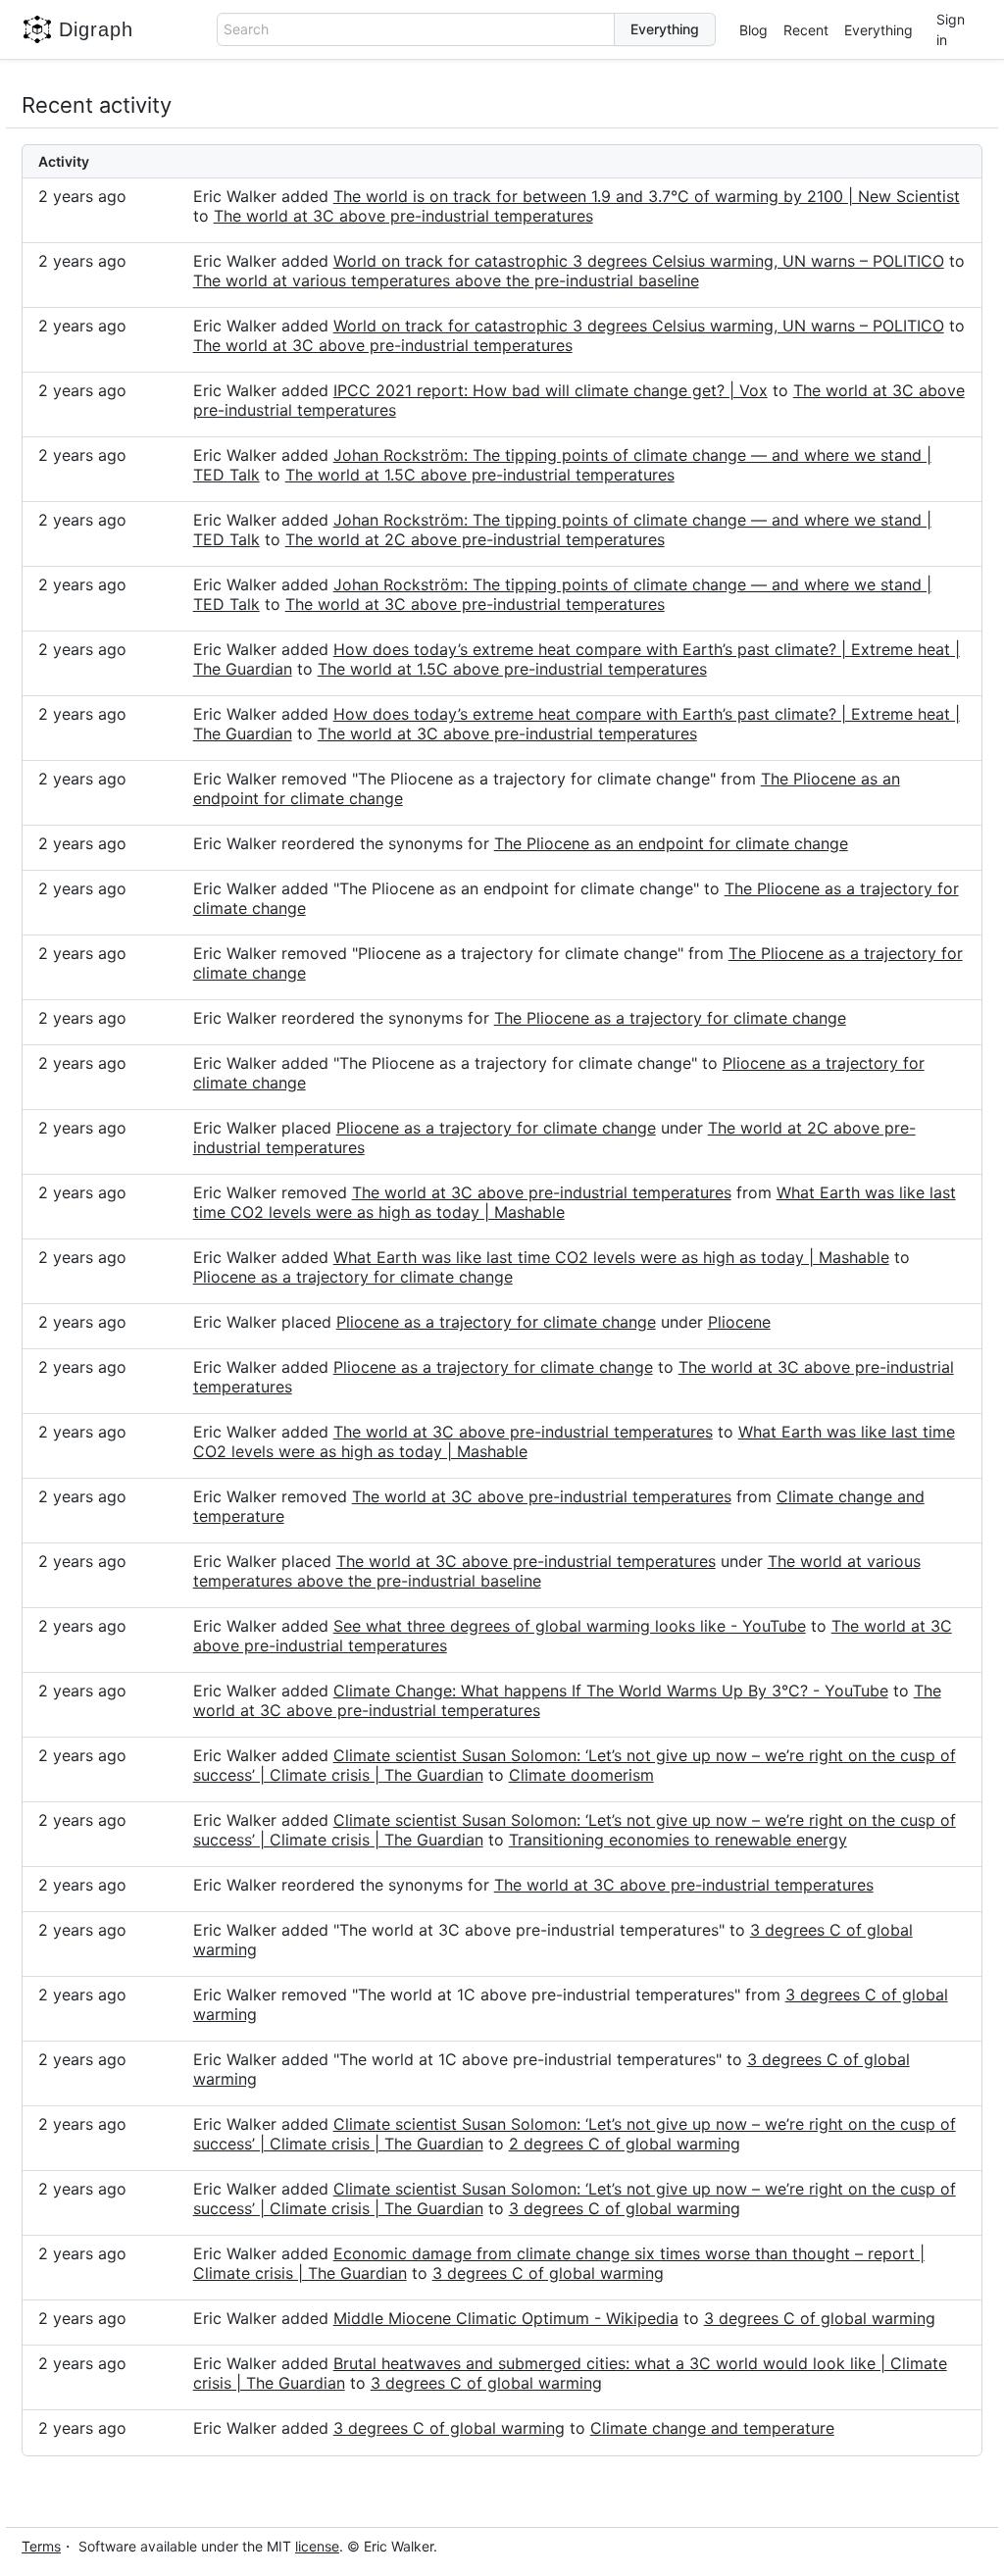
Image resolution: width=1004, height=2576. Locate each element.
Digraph (96, 29)
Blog (753, 30)
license (317, 2546)
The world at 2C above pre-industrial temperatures (475, 539)
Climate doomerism (581, 1775)
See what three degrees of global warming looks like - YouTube (570, 1626)
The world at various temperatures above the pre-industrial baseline (446, 280)
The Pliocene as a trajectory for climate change (670, 1018)
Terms (41, 2546)
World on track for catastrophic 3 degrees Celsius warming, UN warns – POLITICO (639, 261)
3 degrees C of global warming (625, 2208)
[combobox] (416, 29)
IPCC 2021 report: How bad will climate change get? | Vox (551, 390)
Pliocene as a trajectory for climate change (496, 1128)
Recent (806, 30)
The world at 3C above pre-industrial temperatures (403, 216)
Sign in (951, 29)
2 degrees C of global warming (625, 2144)
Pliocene (739, 1322)
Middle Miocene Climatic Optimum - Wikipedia (506, 2318)
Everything (878, 30)
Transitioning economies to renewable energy (678, 1840)
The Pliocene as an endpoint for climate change (671, 843)
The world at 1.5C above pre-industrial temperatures (480, 475)
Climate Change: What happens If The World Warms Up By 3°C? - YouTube (611, 1691)
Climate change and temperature (712, 2428)
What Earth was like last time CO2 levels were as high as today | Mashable (611, 1257)
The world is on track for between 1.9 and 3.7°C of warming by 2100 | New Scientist (647, 196)
